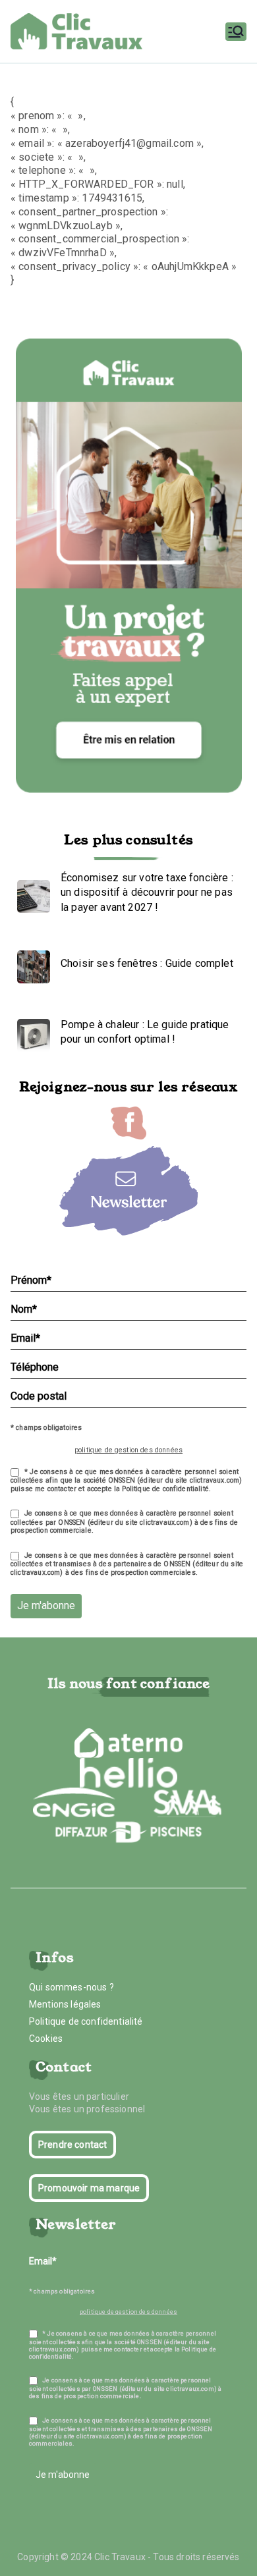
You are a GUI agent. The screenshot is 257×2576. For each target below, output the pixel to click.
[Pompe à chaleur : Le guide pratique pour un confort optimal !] (30, 1032)
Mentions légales (65, 2004)
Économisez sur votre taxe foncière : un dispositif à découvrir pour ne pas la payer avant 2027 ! (147, 892)
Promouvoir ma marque (89, 2188)
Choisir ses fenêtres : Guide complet (147, 963)
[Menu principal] (236, 32)
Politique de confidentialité (86, 2021)
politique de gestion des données (128, 1450)
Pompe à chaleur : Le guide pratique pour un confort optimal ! (145, 1032)
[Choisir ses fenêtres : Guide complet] (30, 964)
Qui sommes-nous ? (71, 1987)
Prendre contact (72, 2145)
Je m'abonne (46, 1605)
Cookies (46, 2039)
